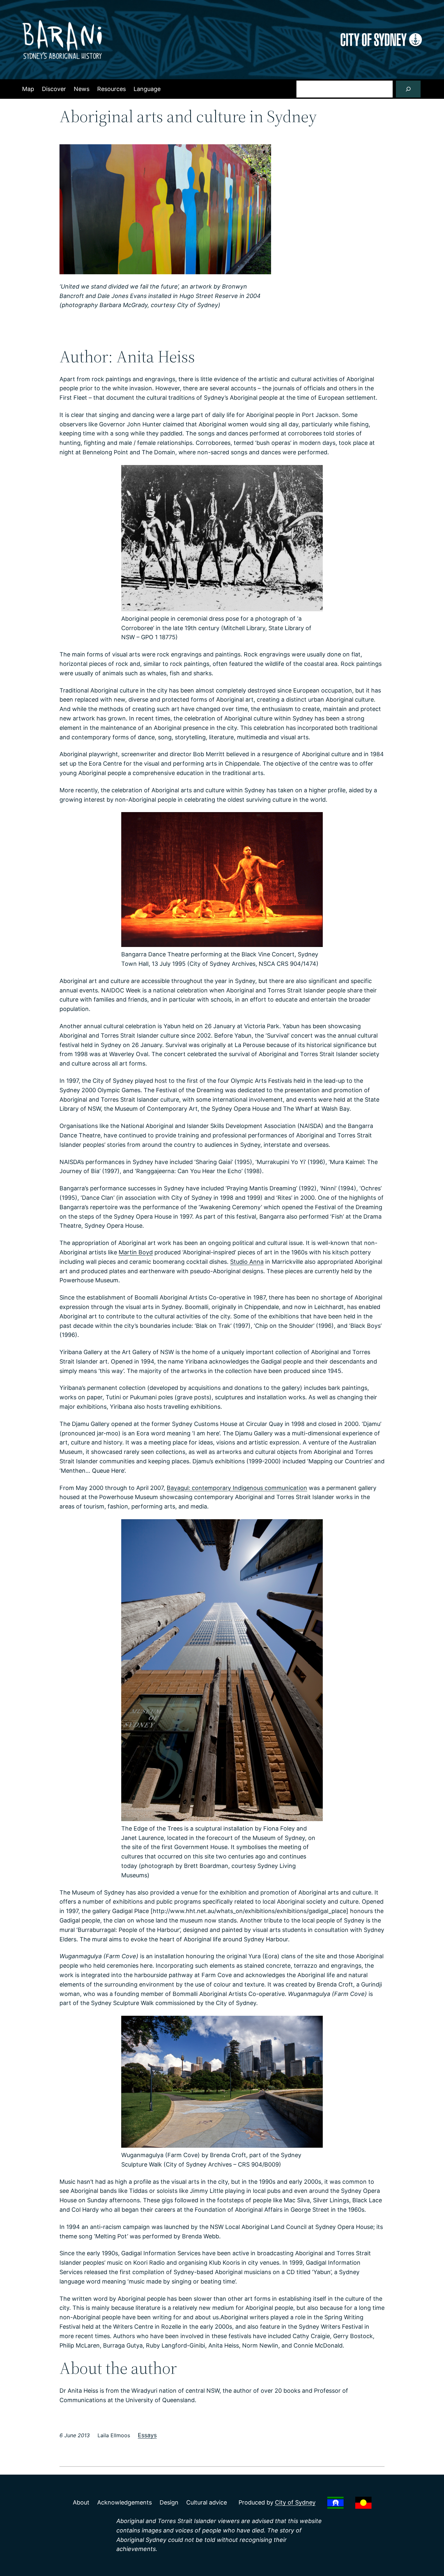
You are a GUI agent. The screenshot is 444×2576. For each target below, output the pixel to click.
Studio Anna (247, 1262)
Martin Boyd (136, 1252)
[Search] (408, 89)
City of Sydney (295, 2502)
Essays (147, 2435)
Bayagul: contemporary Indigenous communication (237, 1488)
